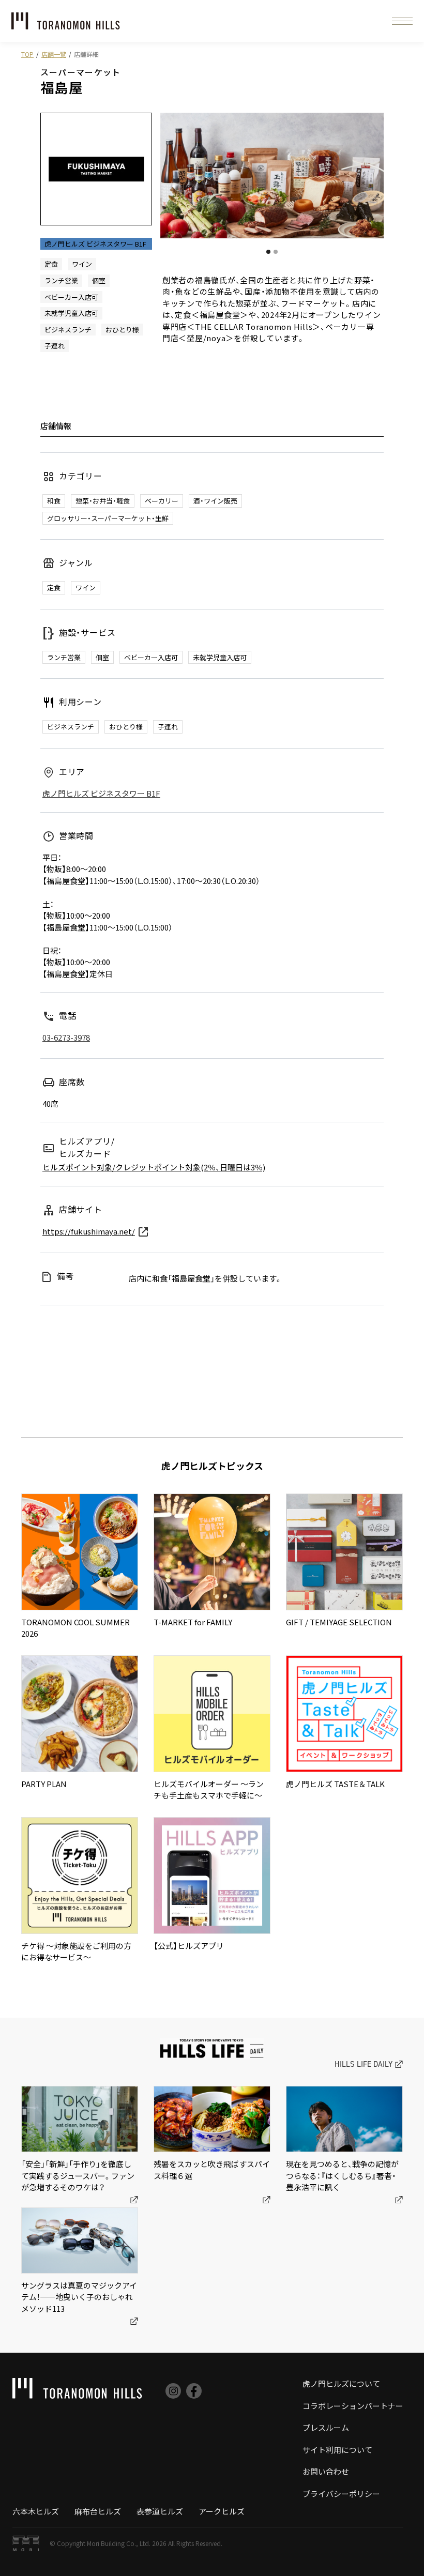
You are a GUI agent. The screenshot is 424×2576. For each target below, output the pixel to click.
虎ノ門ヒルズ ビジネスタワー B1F (101, 793)
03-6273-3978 (66, 1037)
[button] (402, 21)
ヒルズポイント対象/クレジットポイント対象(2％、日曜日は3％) (154, 1167)
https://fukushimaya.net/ (89, 1231)
